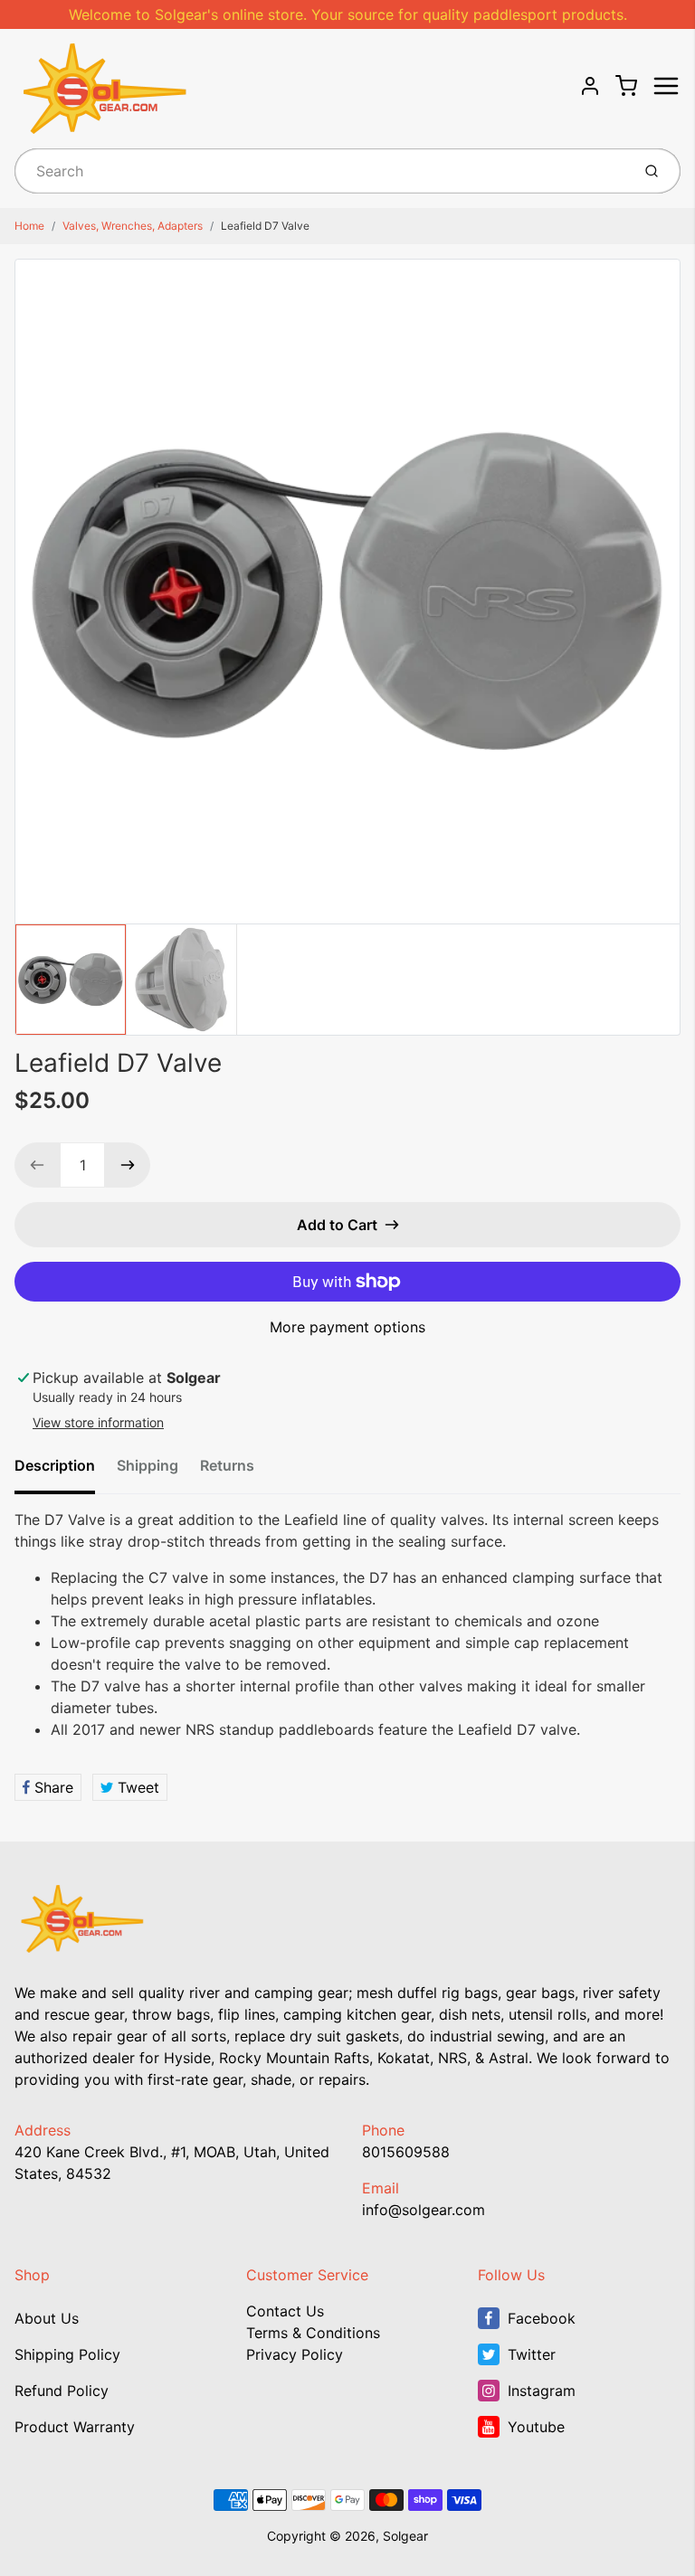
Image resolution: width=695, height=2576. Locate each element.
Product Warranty (75, 2427)
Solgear (405, 2536)
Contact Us (285, 2311)
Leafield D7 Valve (265, 226)
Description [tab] (55, 1465)
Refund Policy (62, 2391)
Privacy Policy (295, 2354)
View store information (98, 1422)
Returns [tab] (227, 1465)
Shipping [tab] (148, 1465)
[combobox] (321, 171)
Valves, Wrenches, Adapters (133, 226)
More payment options (347, 1327)
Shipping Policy (67, 2354)
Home (29, 226)
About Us (47, 2318)
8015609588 (406, 2152)
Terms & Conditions (313, 2333)
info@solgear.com (424, 2210)
